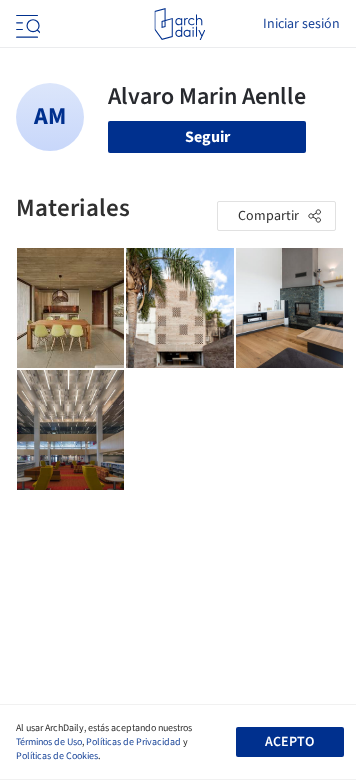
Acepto (289, 742)
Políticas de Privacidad (133, 742)
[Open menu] (26, 24)
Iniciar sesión (301, 24)
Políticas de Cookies (57, 756)
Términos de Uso (49, 742)
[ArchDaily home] (179, 24)
